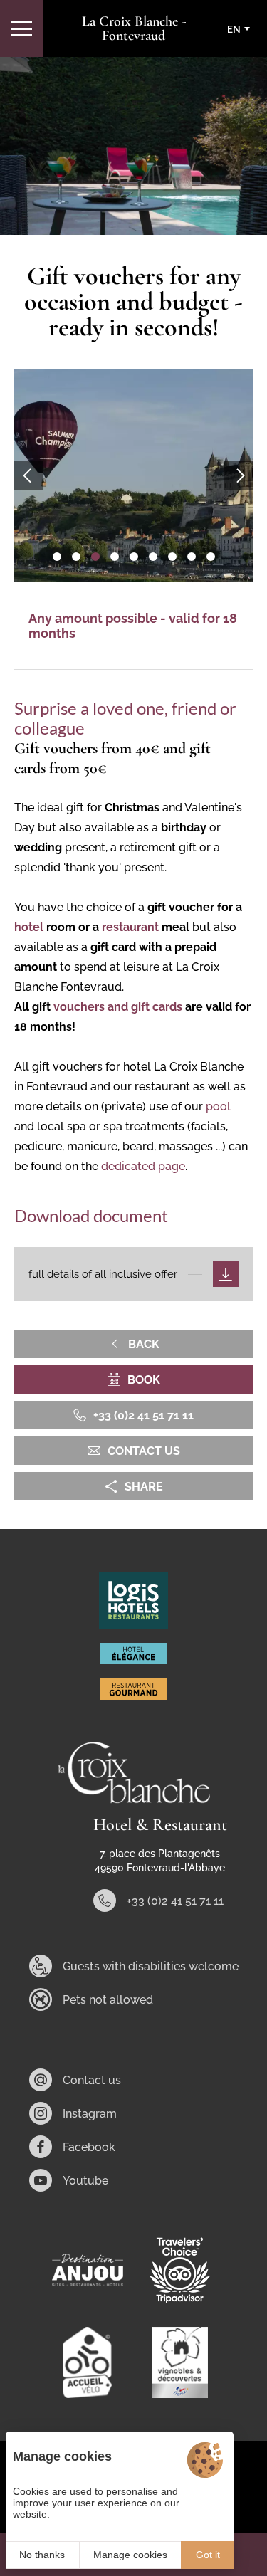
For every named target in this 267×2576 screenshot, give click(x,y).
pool (218, 1106)
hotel (29, 927)
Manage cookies (130, 2555)
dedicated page (143, 1166)
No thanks (42, 2555)
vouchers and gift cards (118, 1007)
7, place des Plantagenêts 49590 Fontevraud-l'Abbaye (160, 1861)
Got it (208, 2555)
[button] (57, 557)
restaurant (132, 927)
